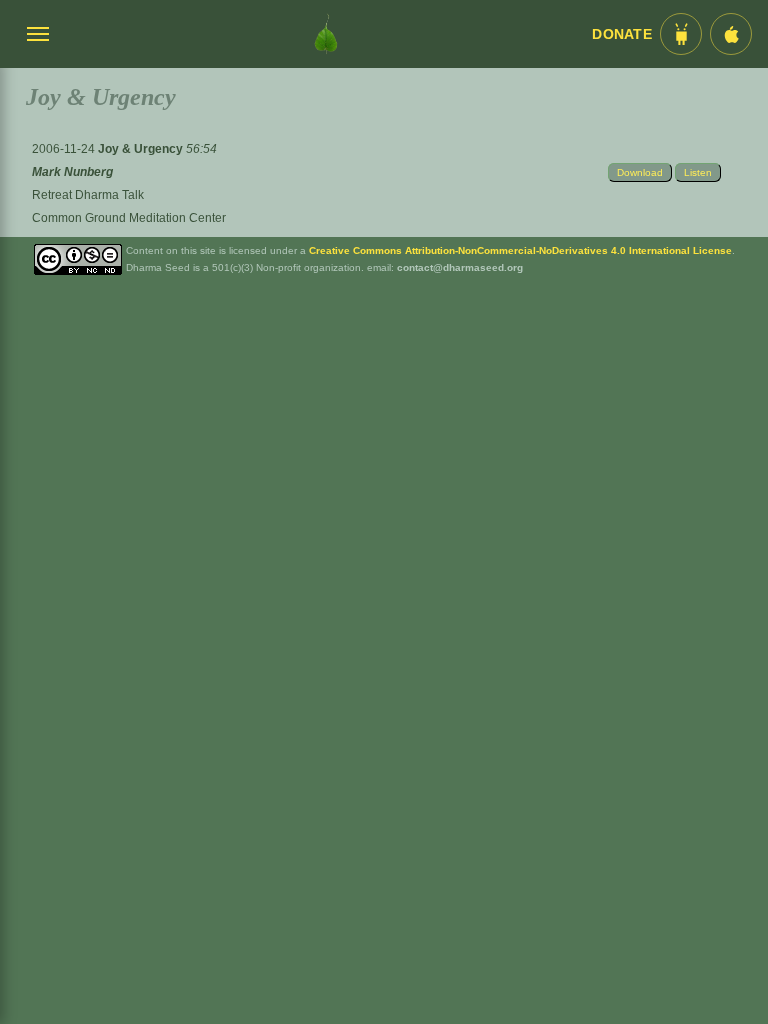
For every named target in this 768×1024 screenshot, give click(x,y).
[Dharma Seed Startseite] (326, 34)
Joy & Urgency (142, 149)
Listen (698, 172)
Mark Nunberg (72, 172)
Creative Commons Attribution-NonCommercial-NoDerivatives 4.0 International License (520, 250)
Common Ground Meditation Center (129, 218)
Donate (622, 34)
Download (640, 172)
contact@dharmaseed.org (460, 267)
